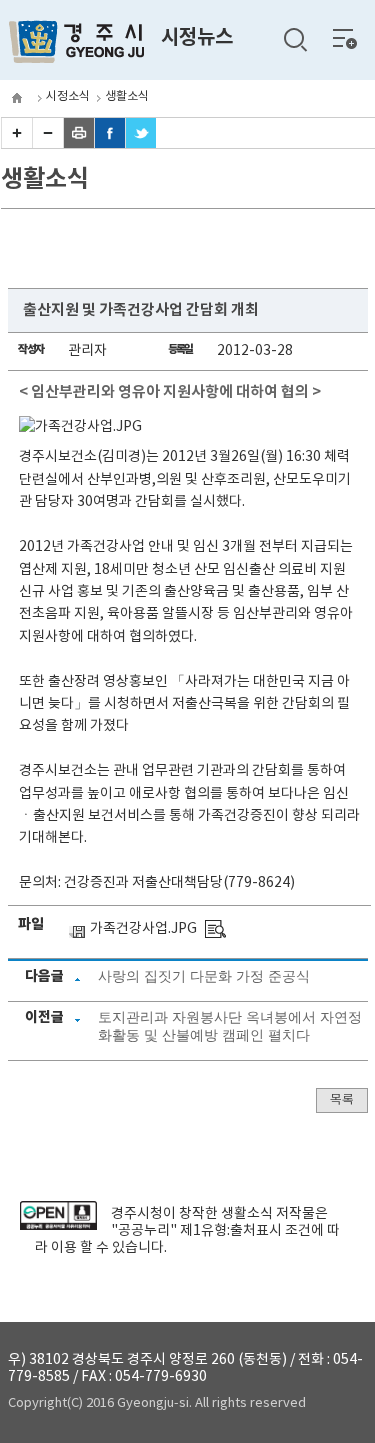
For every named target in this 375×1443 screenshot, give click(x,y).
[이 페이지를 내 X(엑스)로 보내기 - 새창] (141, 144)
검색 (295, 40)
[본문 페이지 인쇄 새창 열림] (79, 144)
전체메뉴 (345, 38)
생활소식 (127, 96)
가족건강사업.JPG (143, 929)
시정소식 (68, 96)
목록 (342, 1100)
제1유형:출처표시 (231, 1231)
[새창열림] (58, 1226)
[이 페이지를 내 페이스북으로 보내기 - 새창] (110, 144)
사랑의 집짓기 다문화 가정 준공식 (204, 976)
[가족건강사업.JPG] (215, 929)
